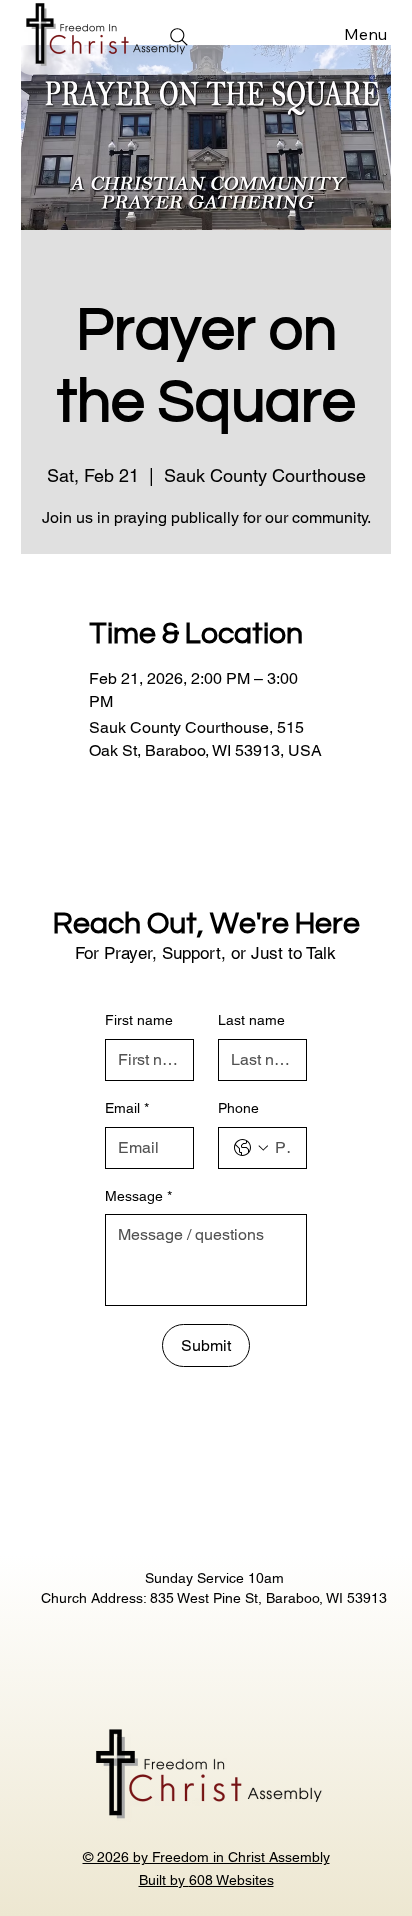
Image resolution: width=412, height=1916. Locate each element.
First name (139, 1020)
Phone (238, 1108)
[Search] (179, 37)
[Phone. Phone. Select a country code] (251, 1148)
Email (127, 1108)
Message (138, 1196)
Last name (251, 1020)
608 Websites (231, 1880)
